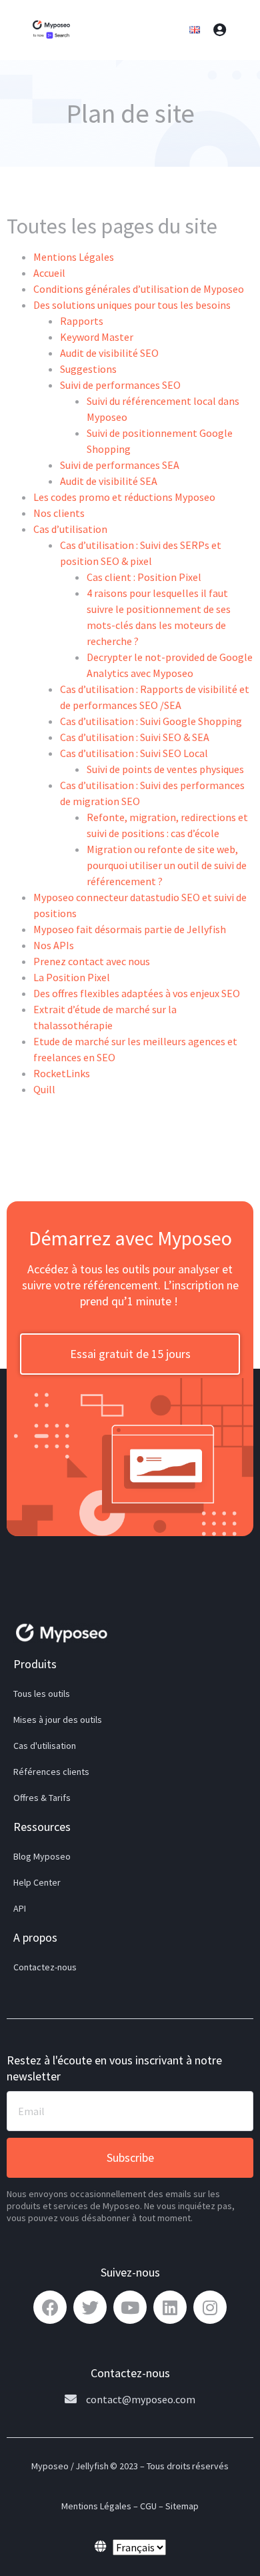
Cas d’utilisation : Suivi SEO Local (134, 753)
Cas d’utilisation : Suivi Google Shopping (151, 721)
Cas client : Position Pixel (144, 577)
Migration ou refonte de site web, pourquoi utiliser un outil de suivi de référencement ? (167, 865)
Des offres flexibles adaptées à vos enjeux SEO (137, 993)
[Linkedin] (170, 2307)
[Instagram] (210, 2307)
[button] (130, 1354)
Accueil (49, 273)
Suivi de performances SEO (120, 385)
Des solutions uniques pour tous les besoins (132, 305)
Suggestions (88, 369)
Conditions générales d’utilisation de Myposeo (139, 289)
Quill (44, 1089)
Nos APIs (54, 945)
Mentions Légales (74, 257)
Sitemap (182, 2506)
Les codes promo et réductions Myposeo (124, 497)
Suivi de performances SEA (120, 465)
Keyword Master (97, 337)
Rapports (82, 321)
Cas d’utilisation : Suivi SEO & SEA (135, 737)
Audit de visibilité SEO (109, 353)
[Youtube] (130, 2307)
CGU (148, 2506)
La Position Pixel (72, 977)
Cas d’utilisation (70, 529)
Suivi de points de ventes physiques (165, 769)
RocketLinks (62, 1073)
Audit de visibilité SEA (109, 481)
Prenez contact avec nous (92, 961)
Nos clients (59, 513)
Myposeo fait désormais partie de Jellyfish (130, 929)
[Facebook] (50, 2307)
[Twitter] (90, 2307)
